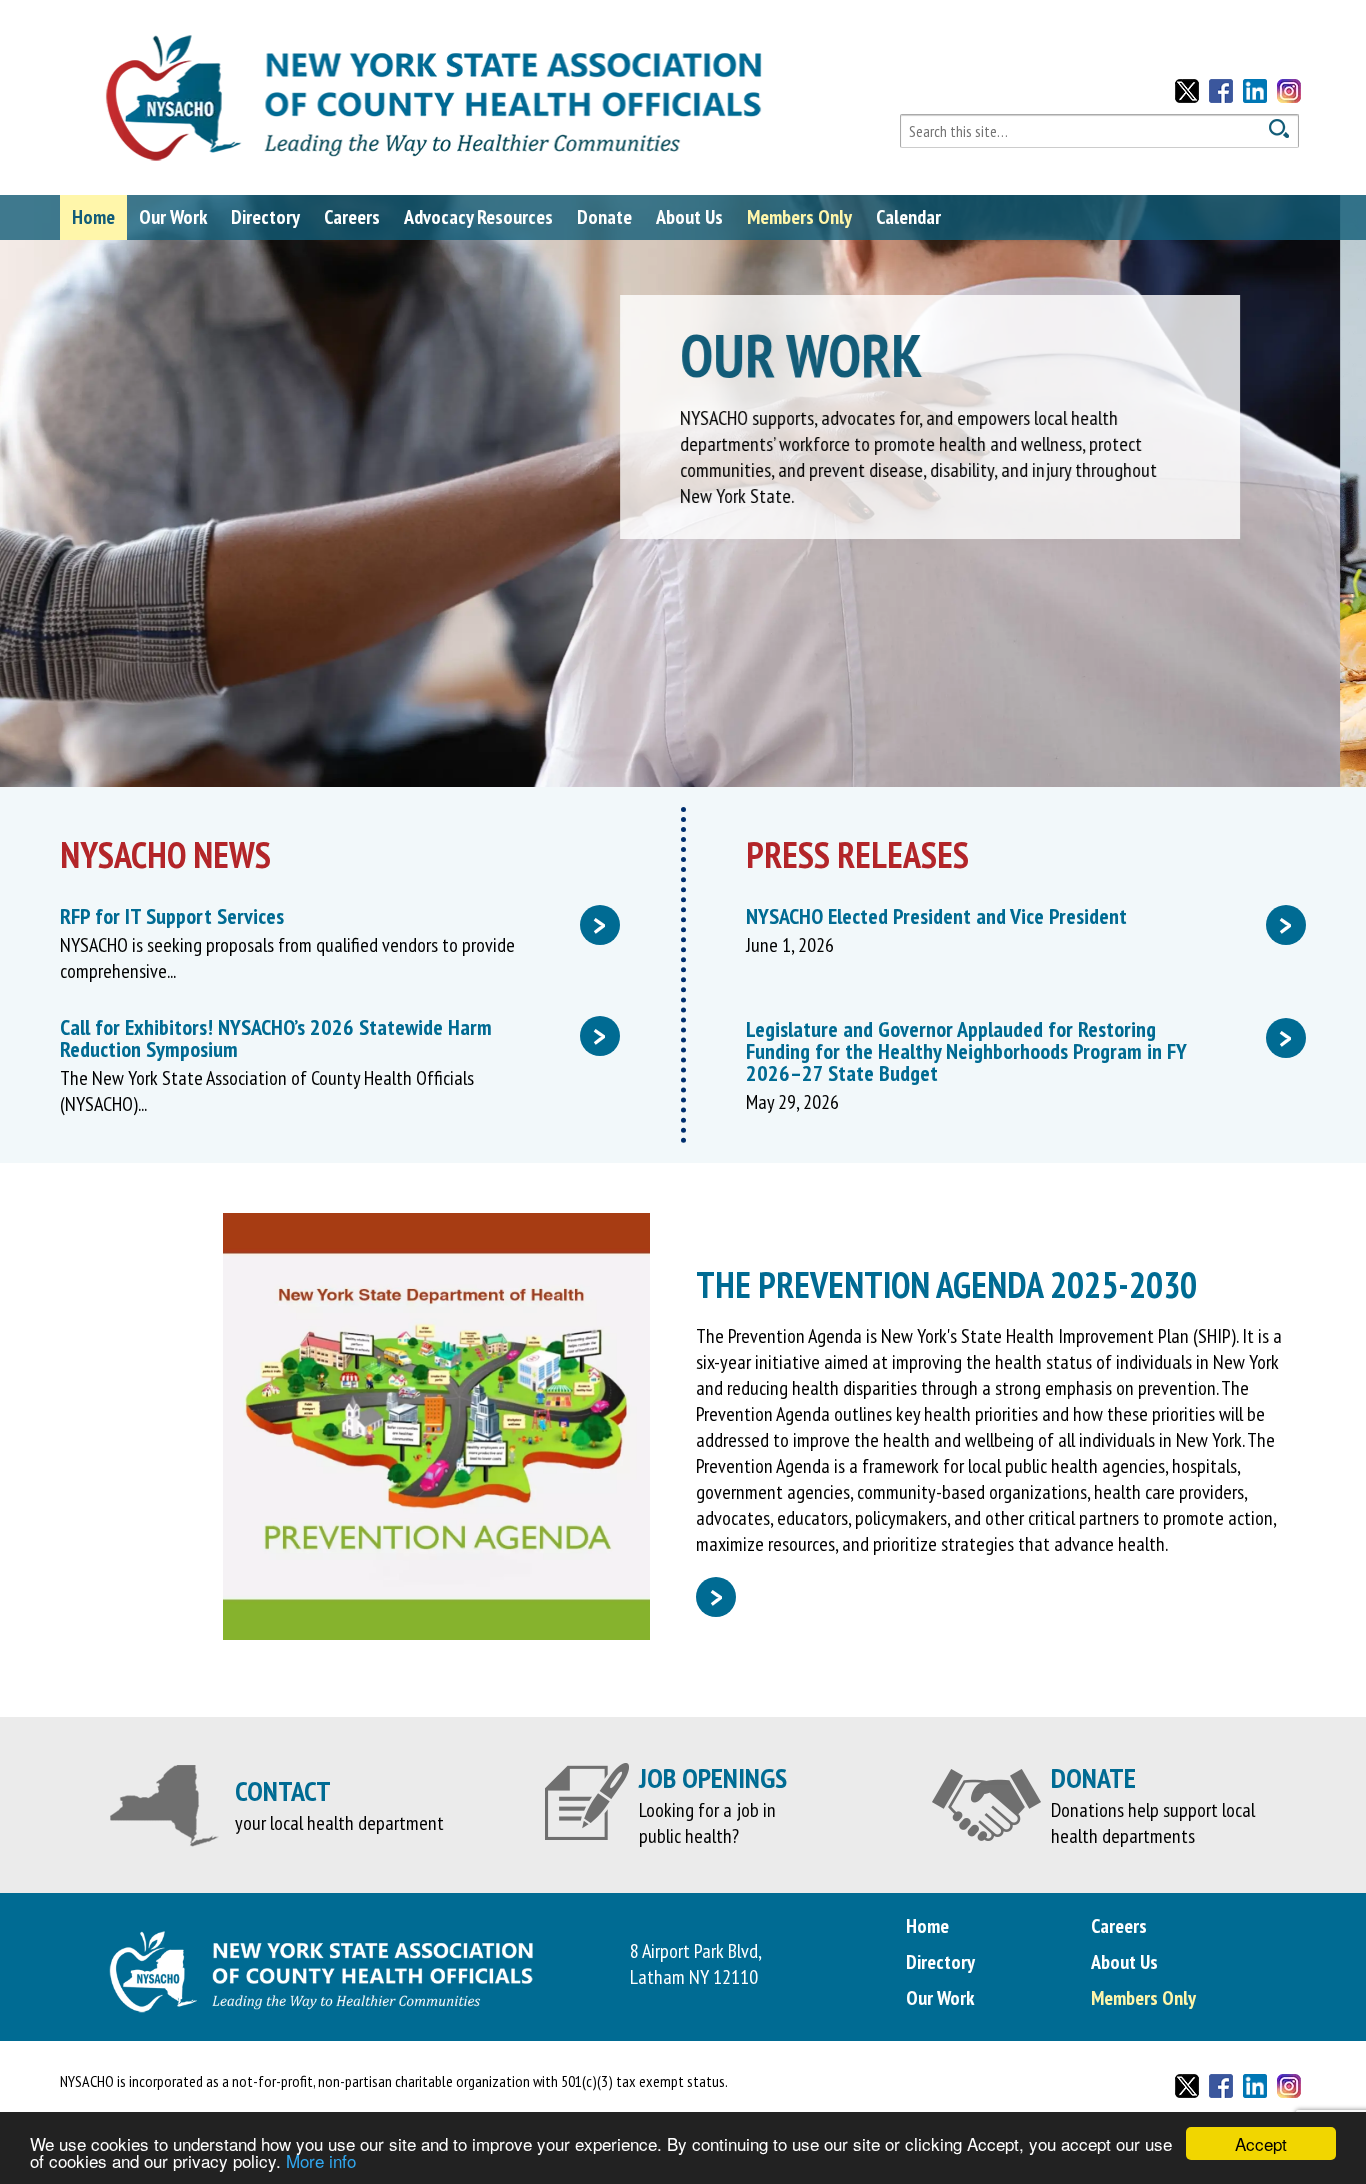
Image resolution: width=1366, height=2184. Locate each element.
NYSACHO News (165, 854)
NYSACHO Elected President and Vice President (1019, 916)
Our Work (173, 217)
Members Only (799, 217)
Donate (604, 217)
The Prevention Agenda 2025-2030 (946, 1284)
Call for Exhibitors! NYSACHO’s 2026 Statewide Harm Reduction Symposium (333, 1038)
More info (321, 2160)
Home (93, 217)
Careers (352, 217)
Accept (1261, 2143)
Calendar (908, 217)
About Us (689, 217)
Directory (265, 217)
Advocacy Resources (478, 217)
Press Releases (857, 854)
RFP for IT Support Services (333, 916)
